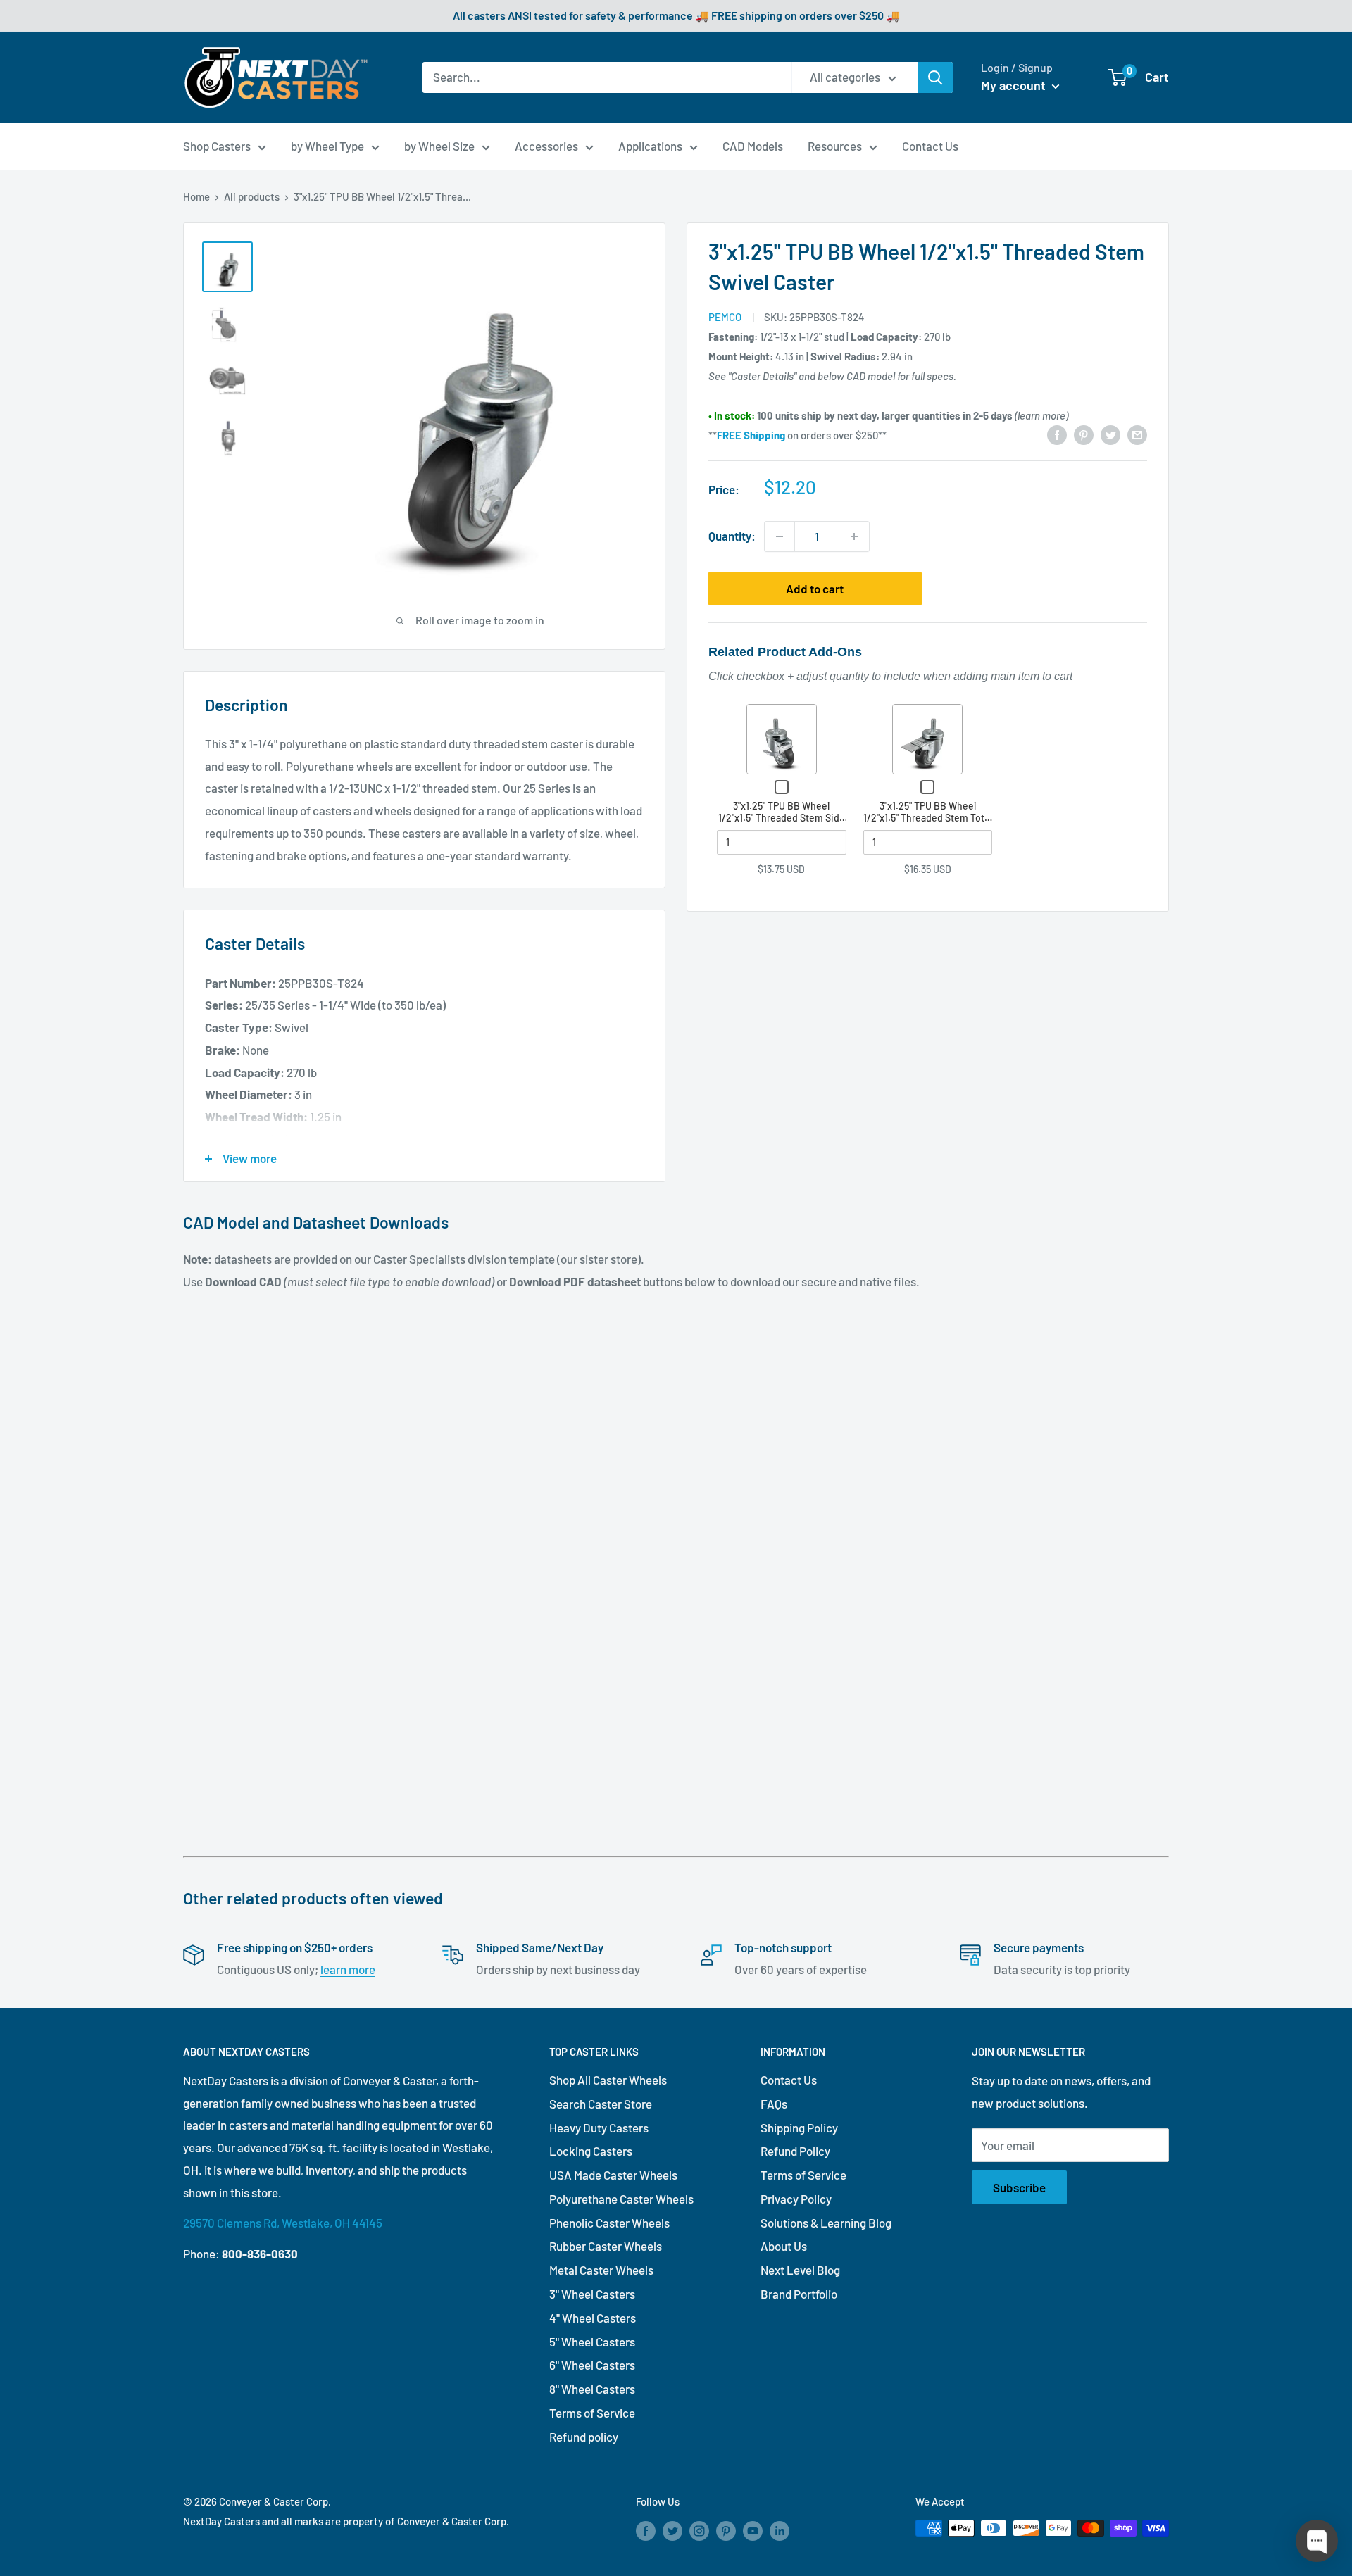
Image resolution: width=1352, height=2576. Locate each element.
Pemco (725, 317)
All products (252, 196)
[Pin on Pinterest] (1084, 434)
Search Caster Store (601, 2104)
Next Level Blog (800, 2270)
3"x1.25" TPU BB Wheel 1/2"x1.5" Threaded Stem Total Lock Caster (927, 818)
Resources (835, 146)
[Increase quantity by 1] (854, 536)
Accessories (546, 146)
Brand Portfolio (799, 2294)
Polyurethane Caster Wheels (621, 2199)
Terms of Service (592, 2413)
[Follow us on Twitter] (672, 2530)
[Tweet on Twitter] (1110, 434)
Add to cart (815, 589)
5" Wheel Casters (592, 2342)
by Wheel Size (439, 146)
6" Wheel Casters (592, 2365)
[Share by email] (1137, 434)
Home (196, 196)
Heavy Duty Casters (599, 2128)
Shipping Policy (799, 2128)
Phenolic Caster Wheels (609, 2223)
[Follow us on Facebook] (646, 2530)
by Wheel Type (327, 146)
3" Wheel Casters (592, 2294)
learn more (348, 1969)
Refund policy (584, 2437)
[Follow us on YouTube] (753, 2530)
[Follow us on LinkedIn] (780, 2530)
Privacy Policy (796, 2199)
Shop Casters (217, 146)
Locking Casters (591, 2151)
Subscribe (1019, 2187)
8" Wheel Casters (592, 2389)
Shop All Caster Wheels (608, 2080)
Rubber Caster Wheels (606, 2246)
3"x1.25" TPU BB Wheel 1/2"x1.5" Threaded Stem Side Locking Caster (782, 818)
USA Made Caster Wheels (613, 2175)
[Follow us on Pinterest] (726, 2530)
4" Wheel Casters (593, 2318)
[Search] (935, 77)
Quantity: (732, 536)
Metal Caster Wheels (601, 2270)
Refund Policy (795, 2151)
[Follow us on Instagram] (699, 2530)
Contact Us (930, 146)
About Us (784, 2246)
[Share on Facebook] (1057, 434)
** (747, 435)
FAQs (774, 2104)
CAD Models (753, 146)
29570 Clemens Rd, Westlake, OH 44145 (283, 2223)
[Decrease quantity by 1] (780, 536)
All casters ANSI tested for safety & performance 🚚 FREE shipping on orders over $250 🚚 (676, 15)
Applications (650, 146)
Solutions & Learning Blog (826, 2223)
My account (1015, 85)
